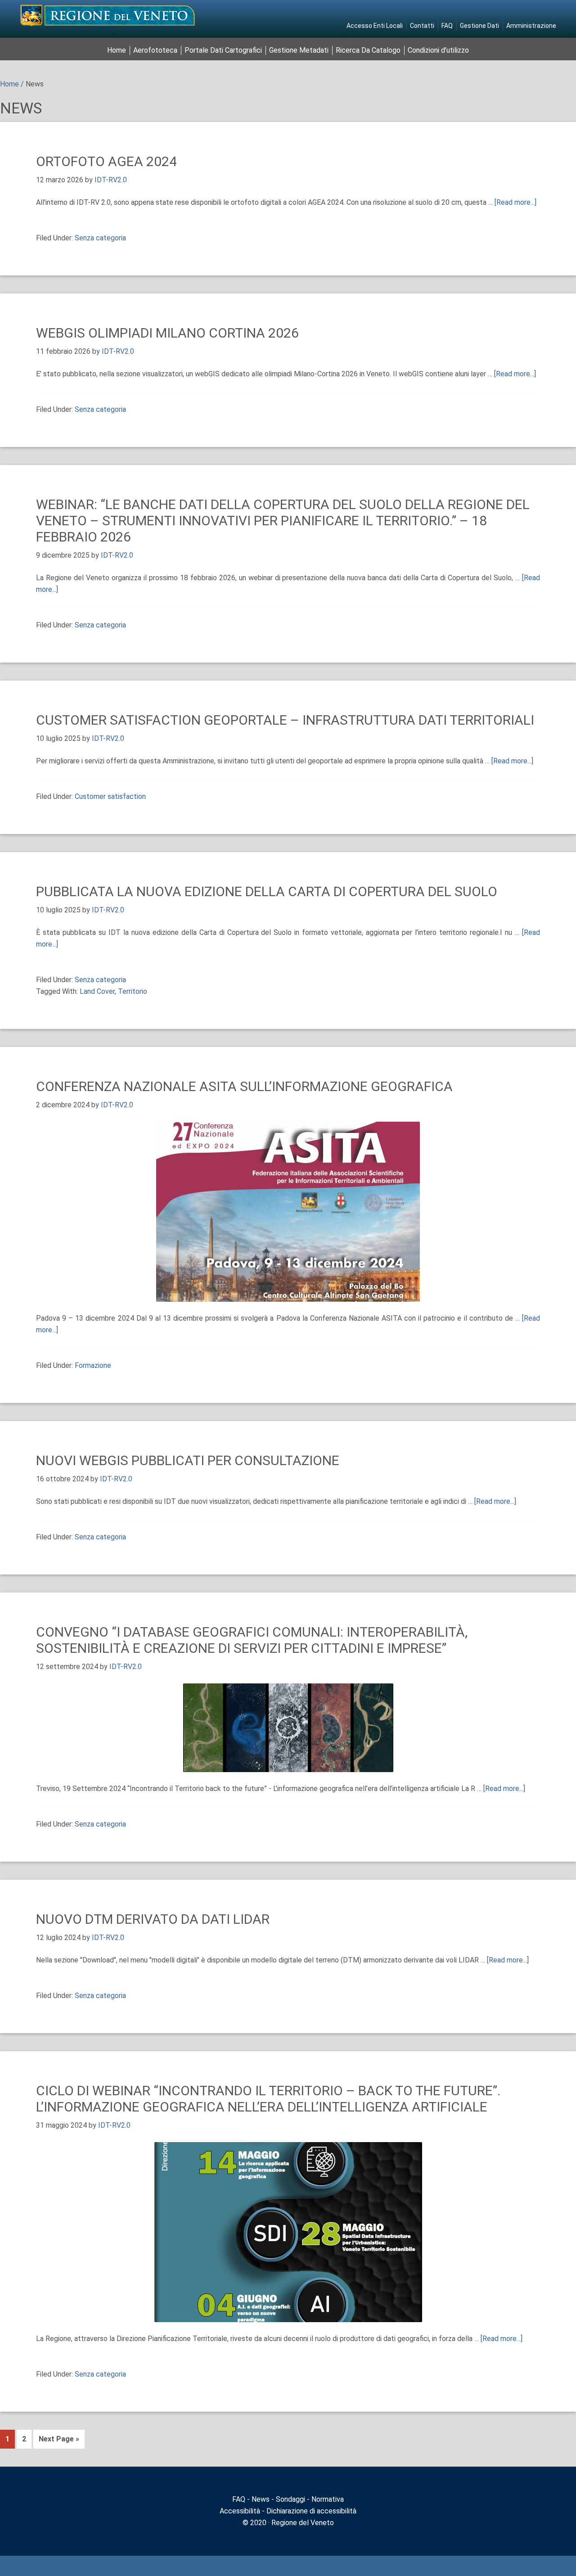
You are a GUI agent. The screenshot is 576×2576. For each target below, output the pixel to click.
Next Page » (59, 2439)
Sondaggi (290, 2499)
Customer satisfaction (110, 796)
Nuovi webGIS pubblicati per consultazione (188, 1460)
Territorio (133, 991)
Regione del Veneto (302, 2523)
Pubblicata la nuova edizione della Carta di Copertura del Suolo (267, 891)
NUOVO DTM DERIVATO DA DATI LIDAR (153, 1919)
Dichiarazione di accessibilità (311, 2511)
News (261, 2499)
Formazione (93, 1365)
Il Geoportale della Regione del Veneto (108, 15)
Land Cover (97, 991)
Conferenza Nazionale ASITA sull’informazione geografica (244, 1086)
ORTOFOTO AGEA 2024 (106, 161)
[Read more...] (515, 202)
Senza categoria (100, 238)
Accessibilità (240, 2511)
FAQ (239, 2499)
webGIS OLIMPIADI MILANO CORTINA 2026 (167, 333)
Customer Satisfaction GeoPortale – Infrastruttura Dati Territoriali (285, 720)
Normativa (328, 2499)
